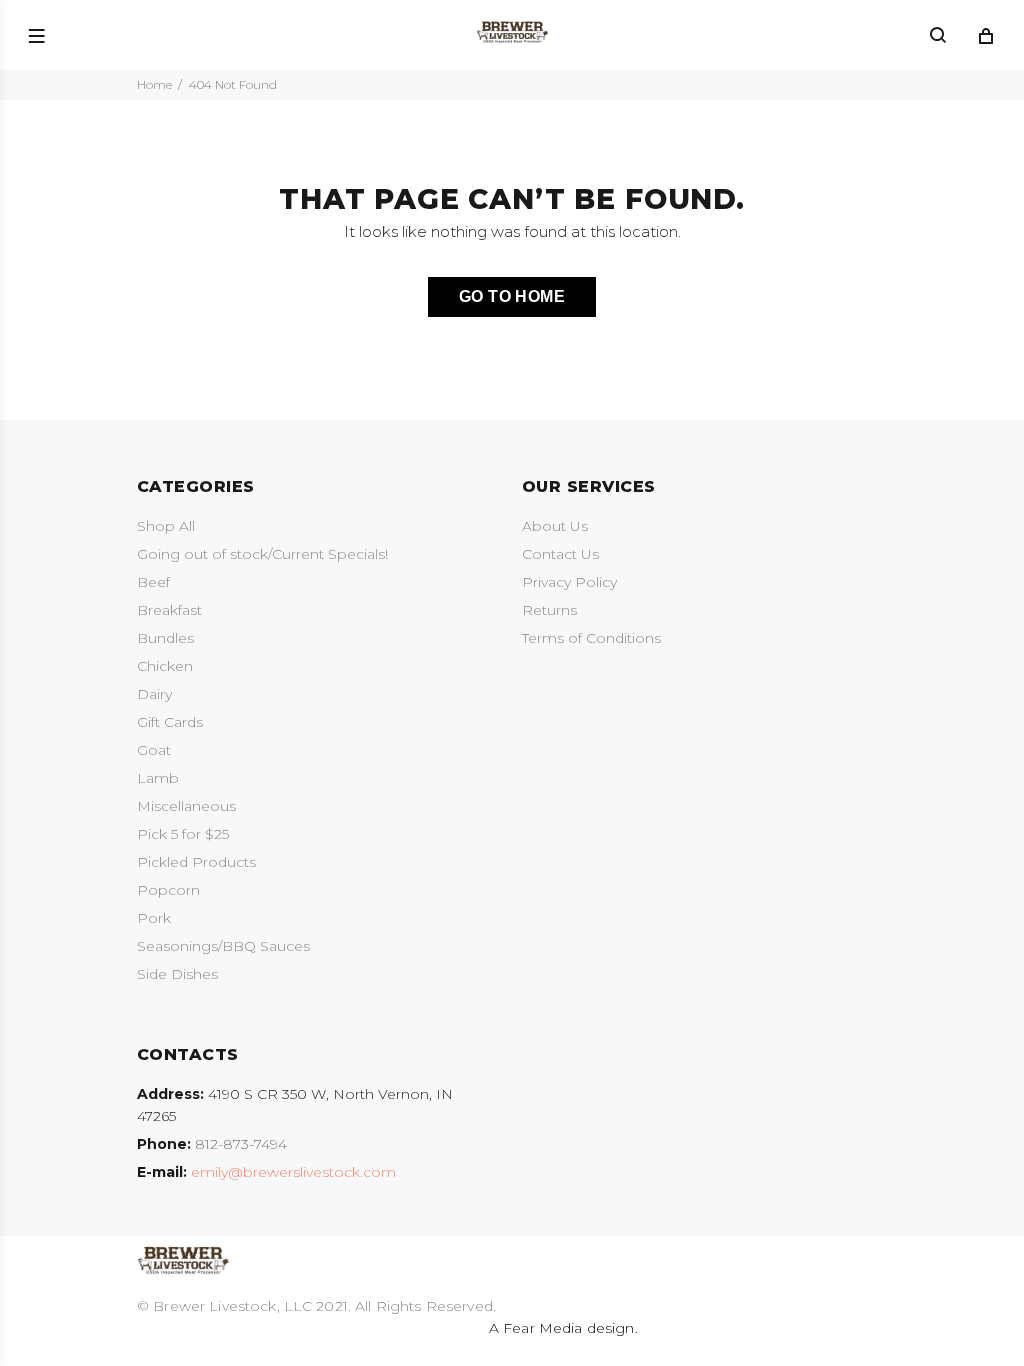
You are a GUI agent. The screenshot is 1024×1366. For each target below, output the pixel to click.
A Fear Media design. (561, 1328)
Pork (154, 918)
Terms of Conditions (591, 638)
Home (154, 84)
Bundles (165, 638)
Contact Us (560, 554)
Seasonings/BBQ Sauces (223, 946)
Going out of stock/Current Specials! (262, 554)
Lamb (158, 778)
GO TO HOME (512, 296)
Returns (549, 610)
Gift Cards (170, 722)
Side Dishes (177, 974)
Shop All (166, 526)
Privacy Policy (569, 582)
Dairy (154, 694)
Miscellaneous (186, 806)
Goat (154, 750)
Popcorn (168, 890)
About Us (555, 526)
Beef (153, 582)
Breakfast (169, 610)
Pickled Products (196, 862)
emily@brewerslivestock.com (293, 1172)
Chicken (165, 666)
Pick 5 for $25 (183, 834)
